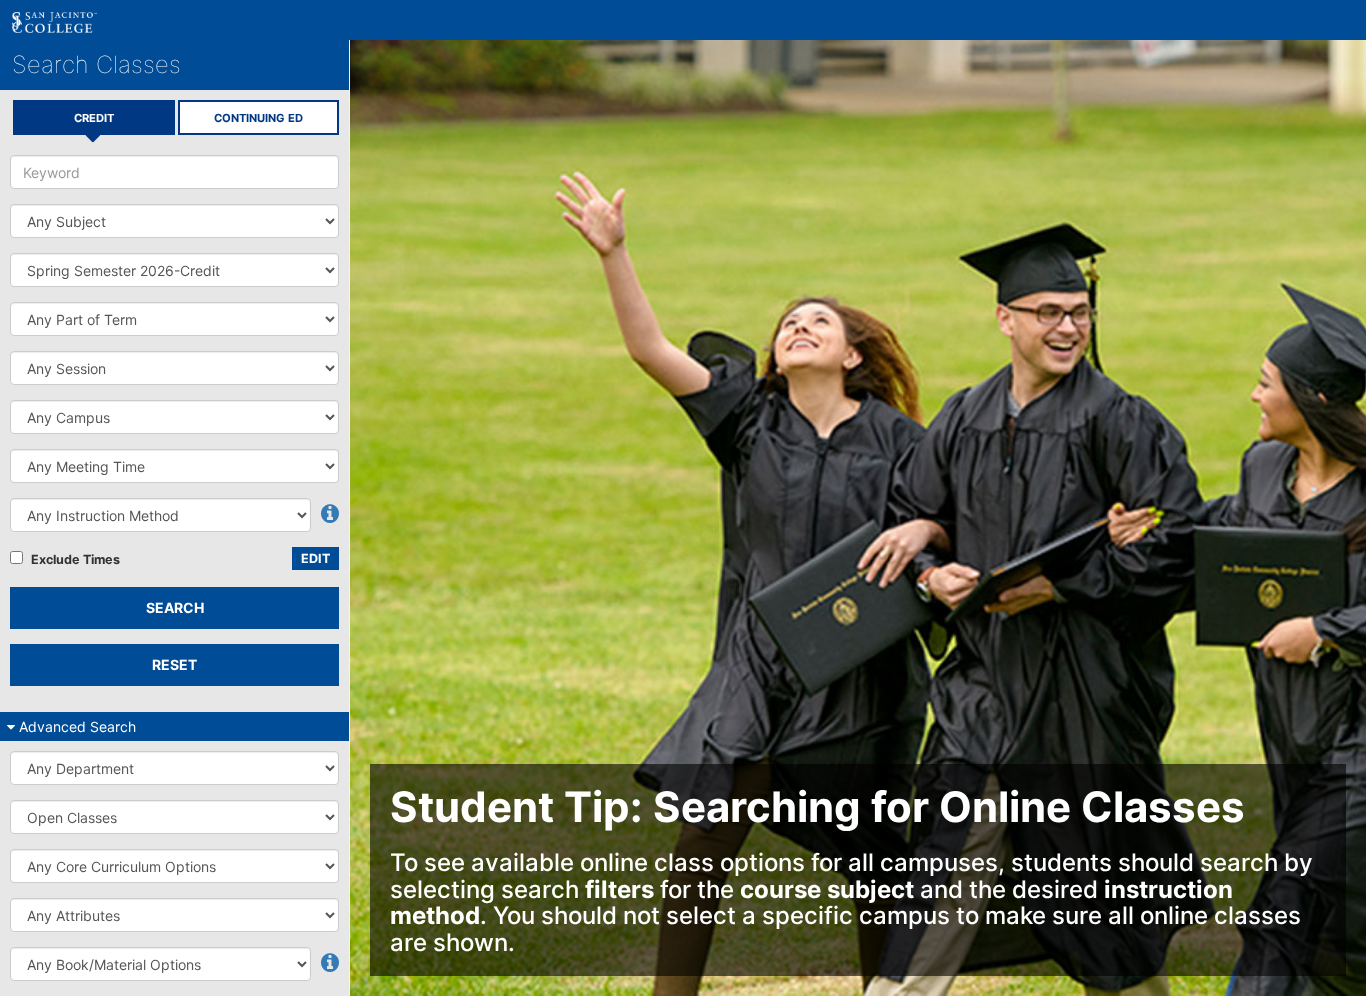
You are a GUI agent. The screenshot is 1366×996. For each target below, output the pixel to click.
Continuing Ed (258, 118)
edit (315, 558)
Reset (174, 664)
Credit (94, 118)
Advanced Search (75, 726)
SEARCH (175, 607)
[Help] (330, 514)
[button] (174, 221)
